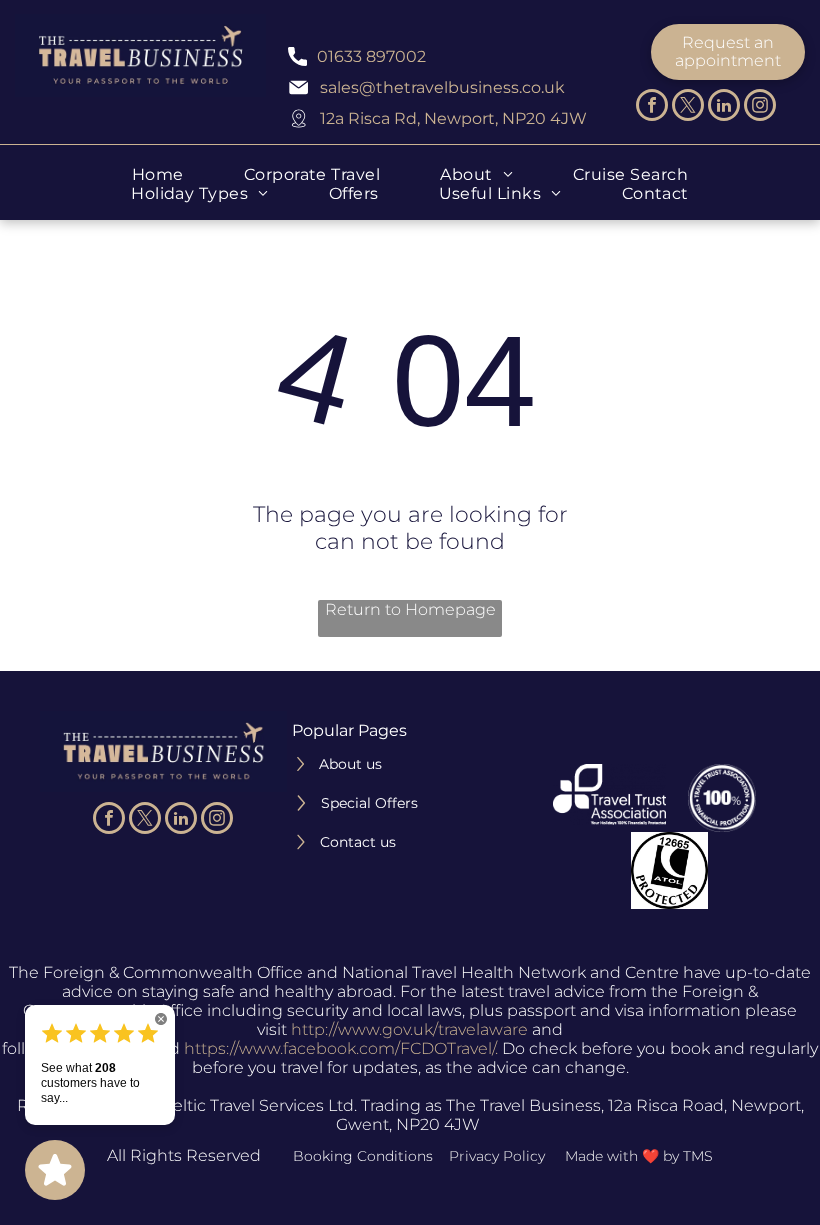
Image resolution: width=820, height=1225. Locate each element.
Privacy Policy (497, 1156)
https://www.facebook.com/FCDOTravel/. (341, 1048)
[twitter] (688, 107)
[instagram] (760, 107)
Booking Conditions (363, 1156)
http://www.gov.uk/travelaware (409, 1029)
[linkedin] (724, 107)
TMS (698, 1156)
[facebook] (652, 107)
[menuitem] (158, 174)
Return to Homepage (410, 609)
